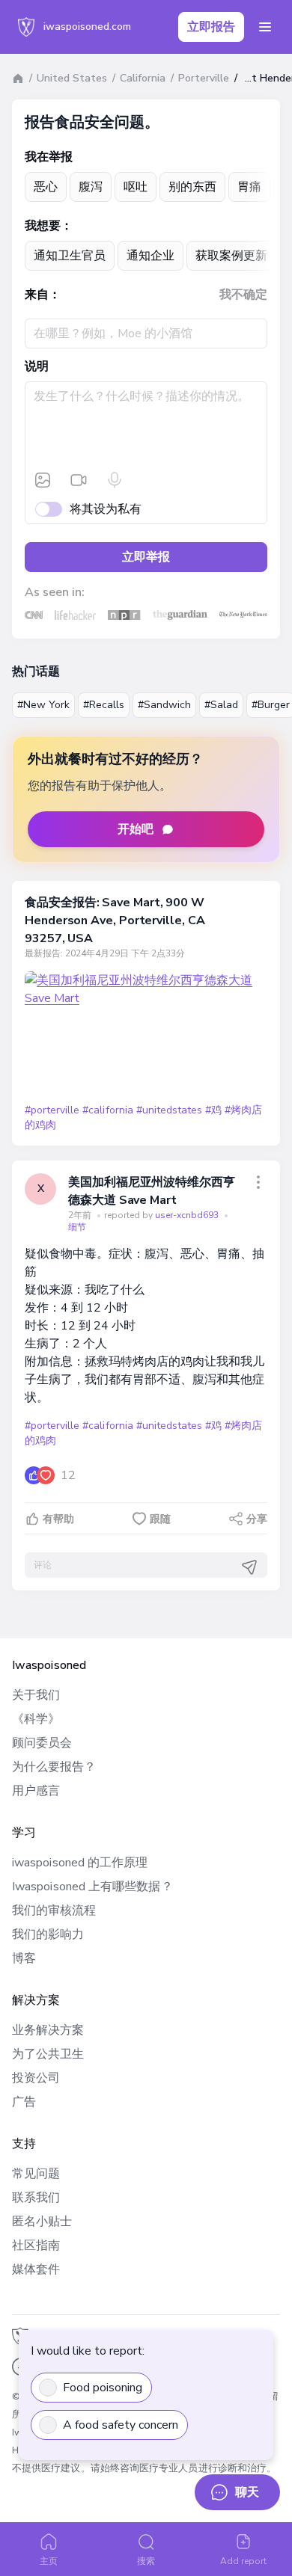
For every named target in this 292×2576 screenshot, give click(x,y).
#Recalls (104, 705)
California (143, 78)
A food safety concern (121, 2425)
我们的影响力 (48, 1934)
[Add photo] (43, 480)
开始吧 (136, 829)
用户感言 (36, 1791)
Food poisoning (103, 2388)
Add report (244, 2561)
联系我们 (36, 2198)
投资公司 (36, 2078)
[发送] (249, 1567)
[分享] (258, 1182)
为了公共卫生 (48, 2054)
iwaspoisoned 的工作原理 (80, 1863)
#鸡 (213, 1110)
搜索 (146, 2561)
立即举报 (146, 557)
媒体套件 (36, 2269)
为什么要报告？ (54, 1767)
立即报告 (211, 27)
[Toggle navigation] (265, 27)
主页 (49, 2561)
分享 (257, 1519)
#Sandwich (164, 705)
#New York (43, 705)
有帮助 (58, 1519)
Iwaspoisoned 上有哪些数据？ (92, 1887)
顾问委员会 (42, 1743)
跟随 (160, 1519)
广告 (24, 2102)
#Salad (221, 705)
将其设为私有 (106, 509)
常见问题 (36, 2174)
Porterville (204, 78)
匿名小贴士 (42, 2222)
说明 (37, 366)
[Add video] (79, 480)
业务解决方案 (48, 2030)
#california (107, 1110)
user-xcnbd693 (188, 1215)
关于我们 (36, 1695)
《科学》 (36, 1719)
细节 (77, 1227)
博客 (24, 1958)
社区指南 (36, 2245)
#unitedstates (169, 1110)
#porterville (52, 1110)
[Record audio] (115, 480)
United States (72, 78)
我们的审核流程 (54, 1911)
